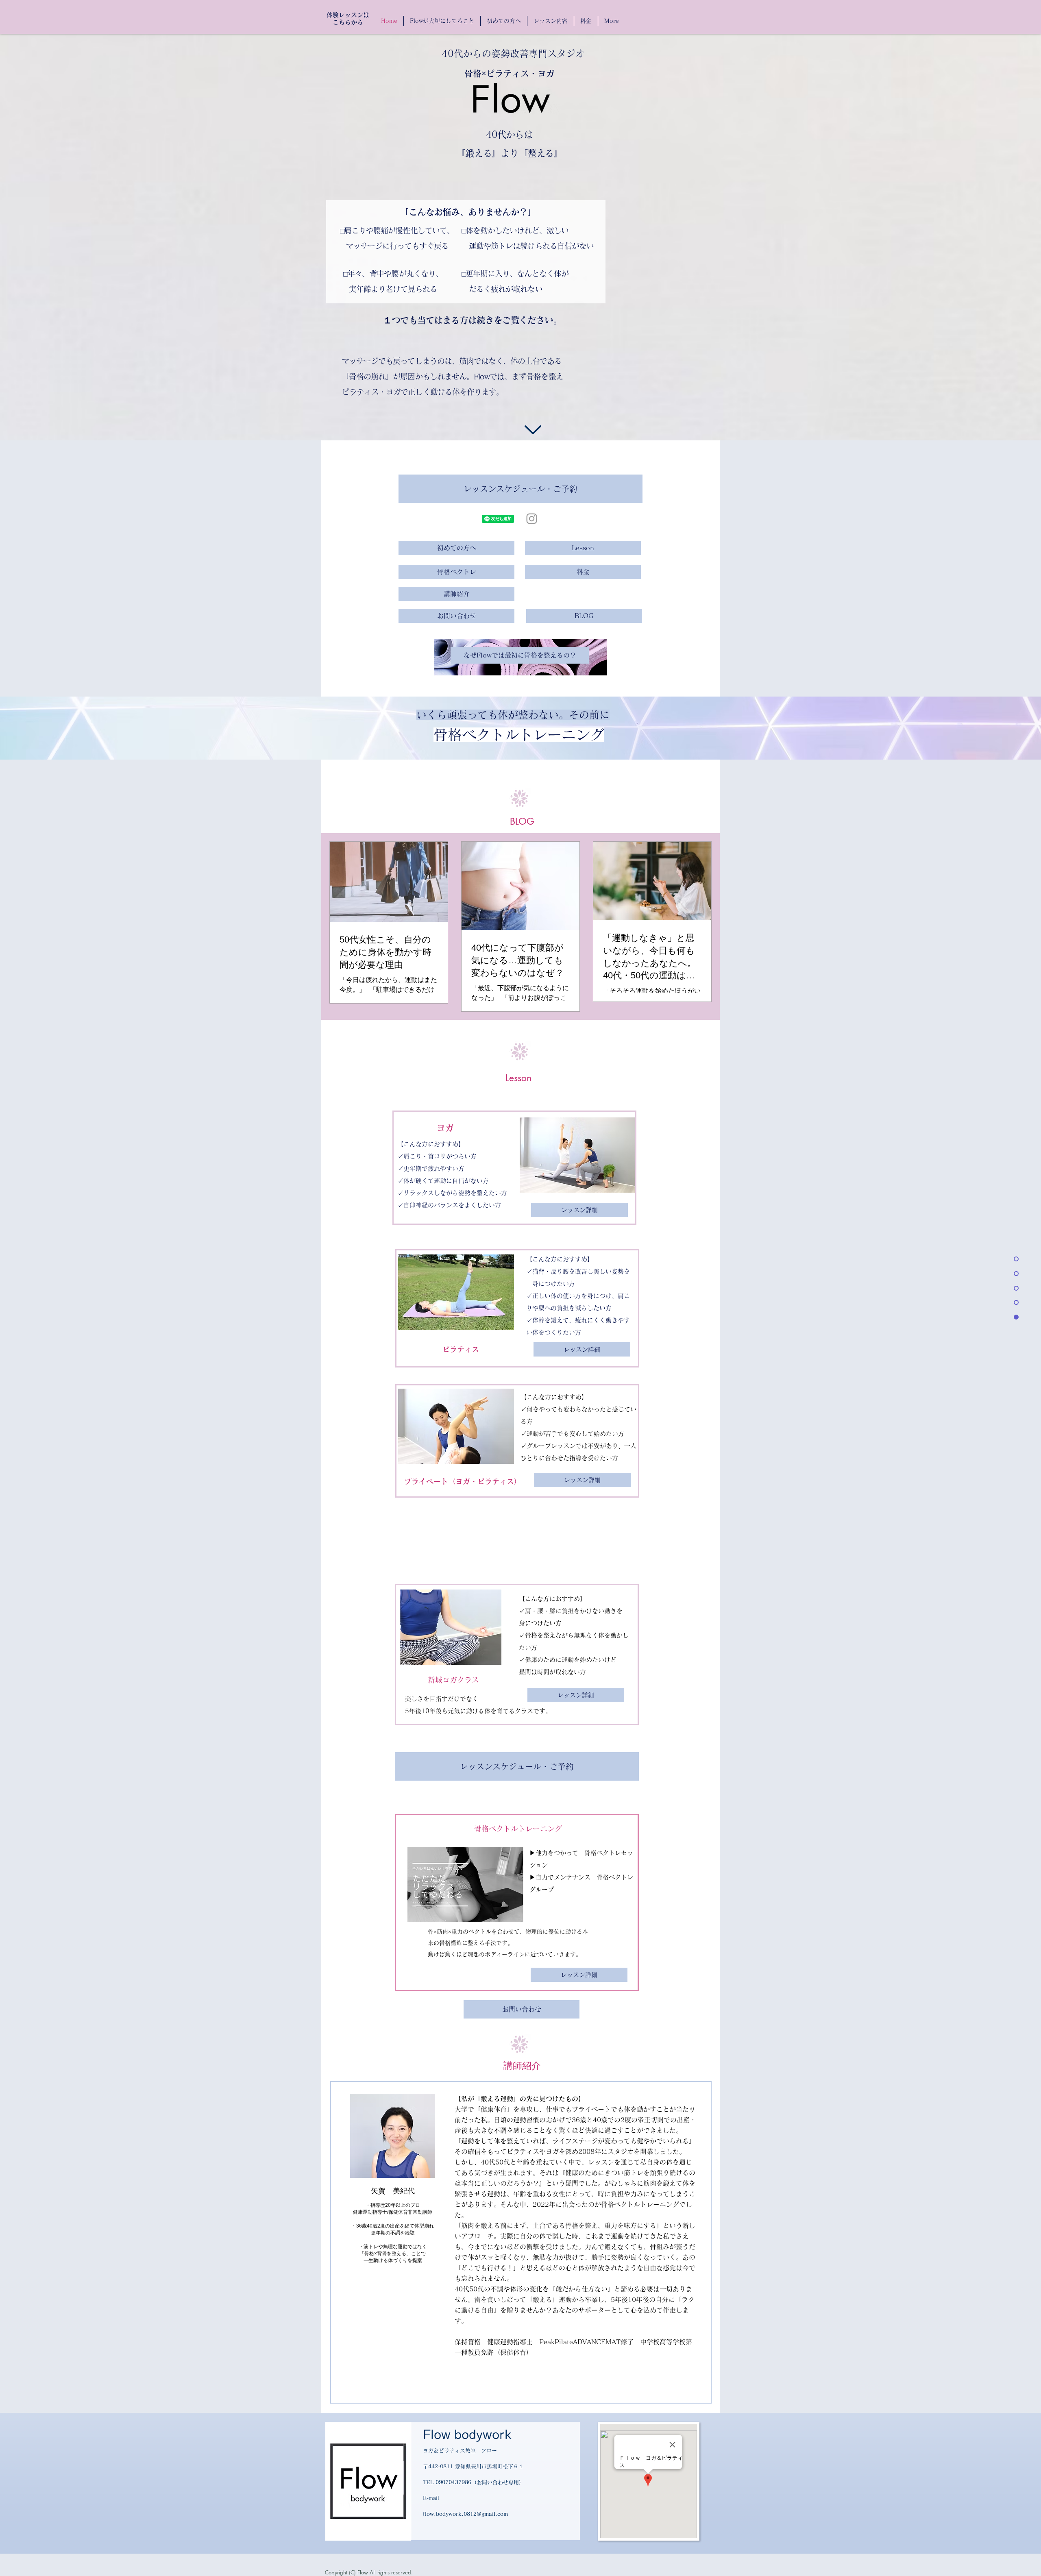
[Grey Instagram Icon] (532, 519)
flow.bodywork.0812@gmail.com (465, 2514)
